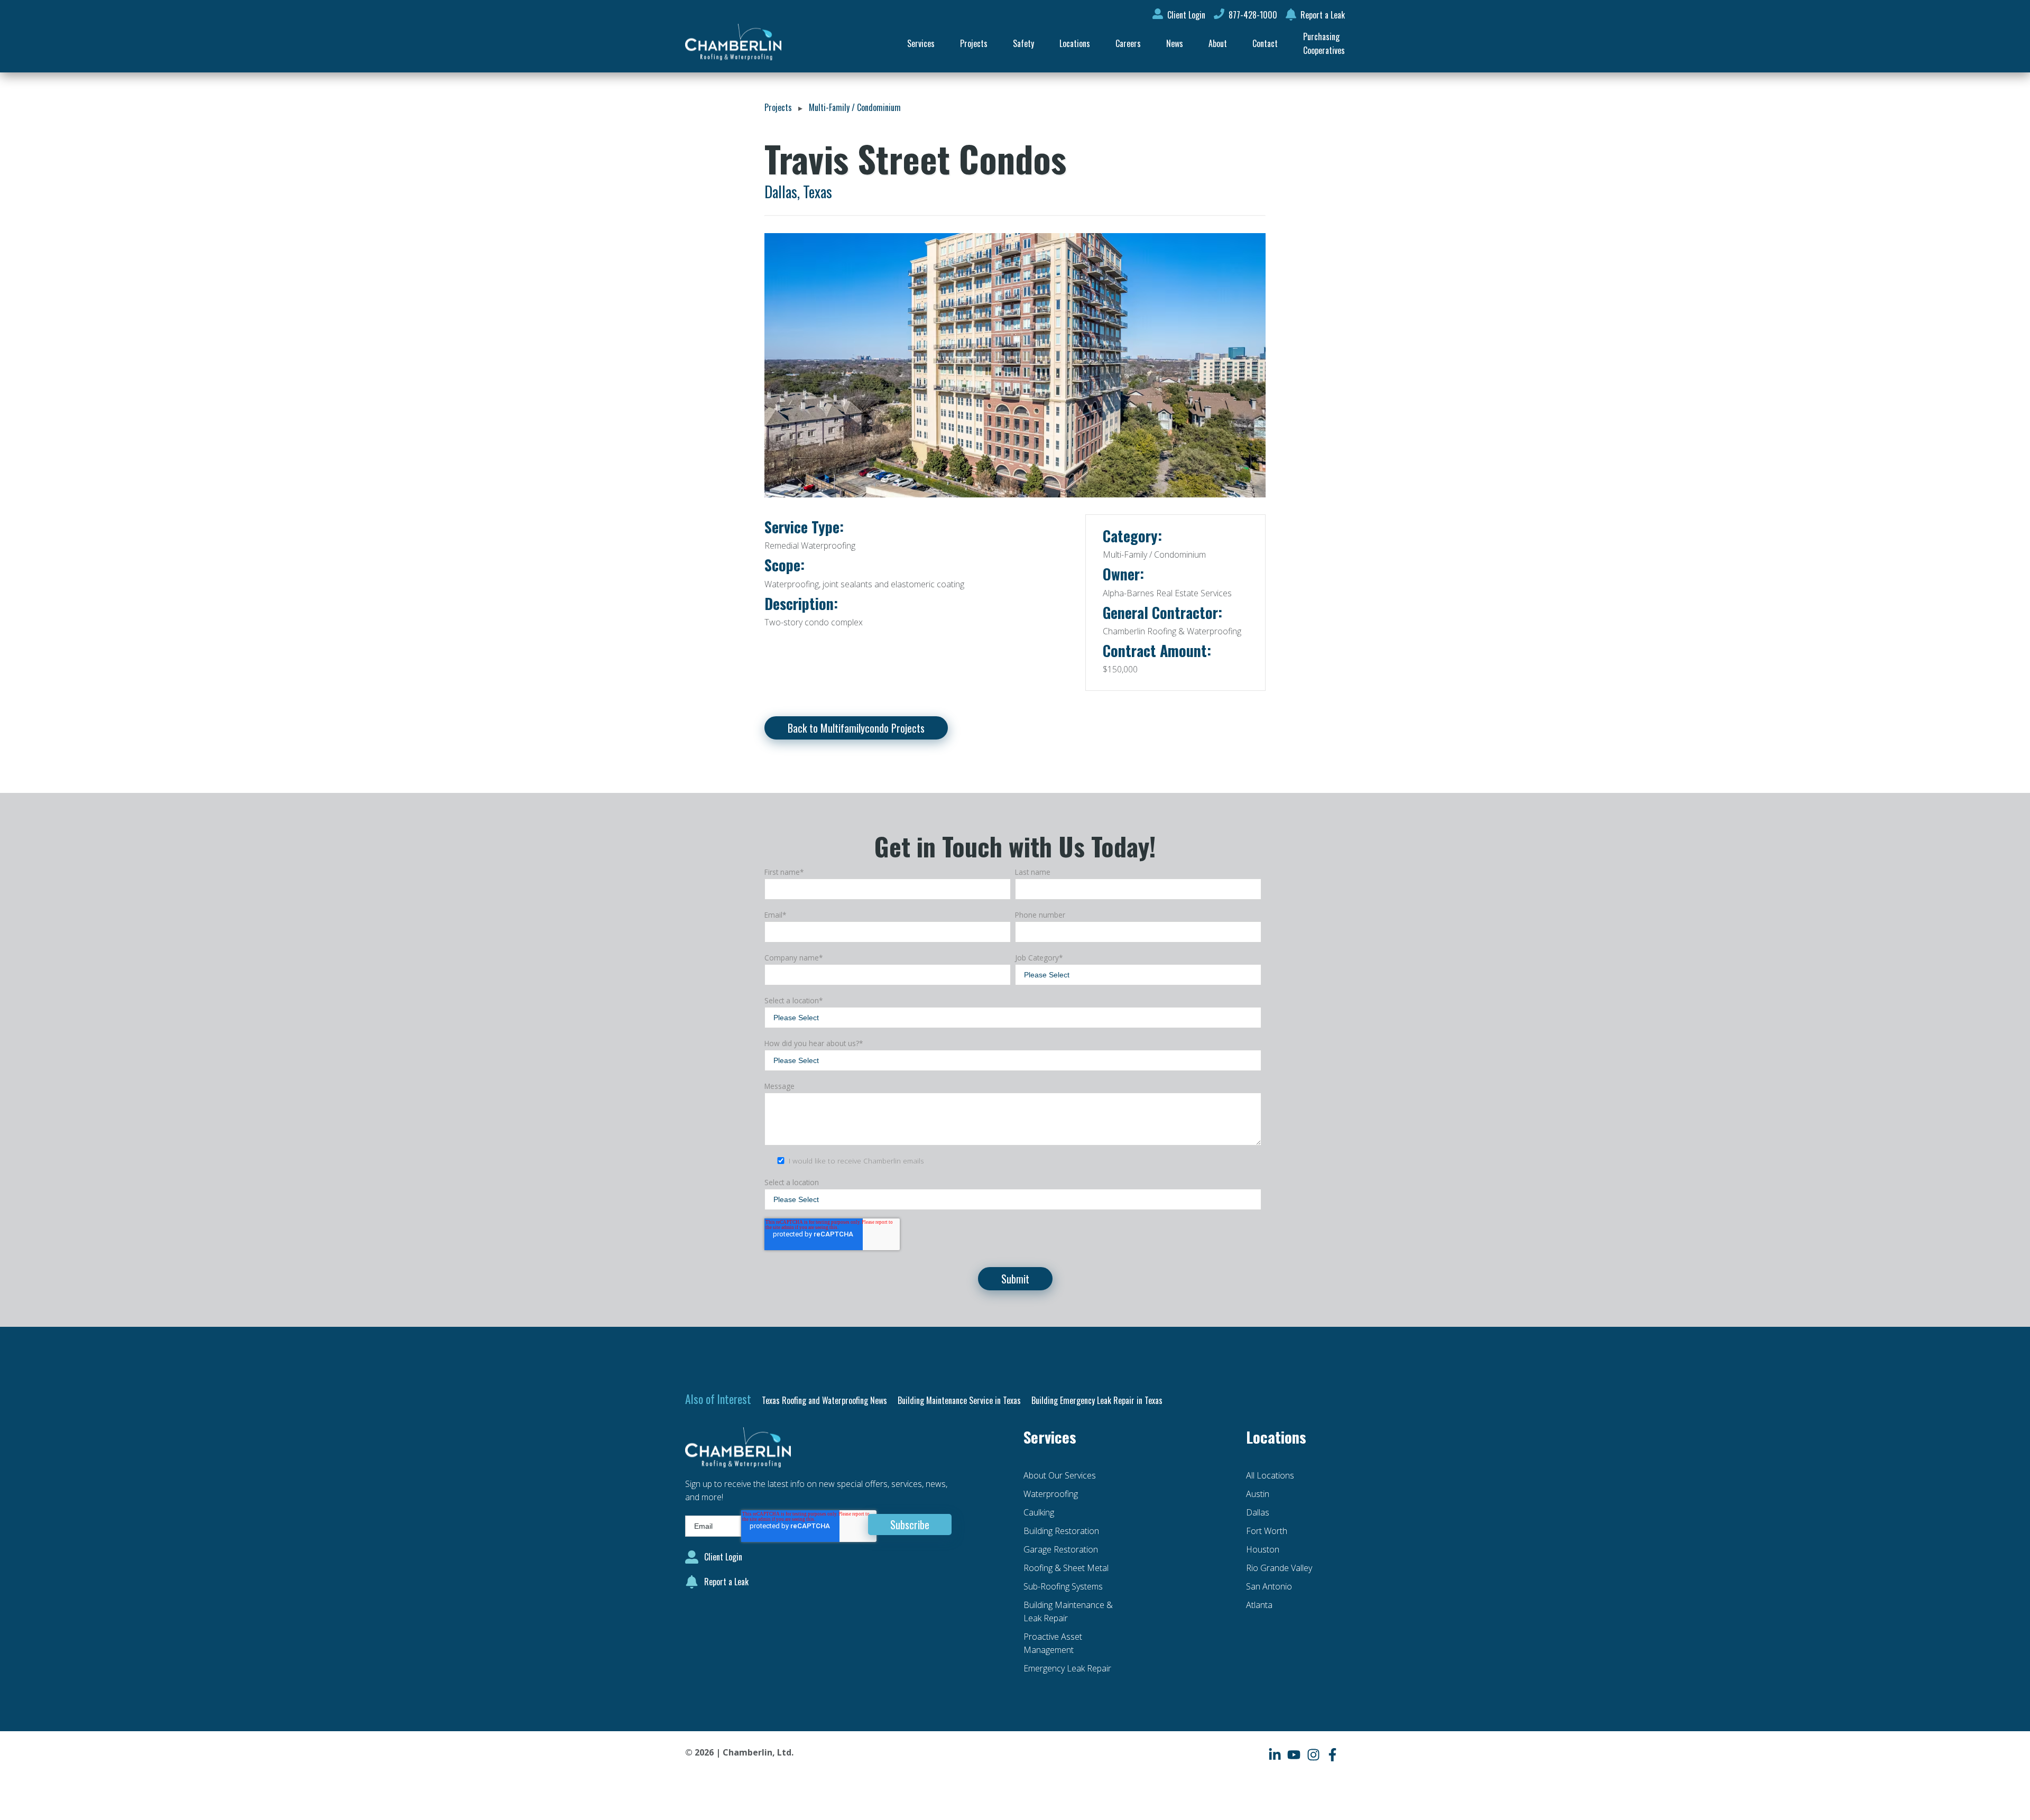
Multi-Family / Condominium (855, 107)
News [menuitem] (1175, 43)
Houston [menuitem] (1263, 1549)
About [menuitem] (1218, 43)
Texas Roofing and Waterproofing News (824, 1400)
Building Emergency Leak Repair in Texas (1097, 1400)
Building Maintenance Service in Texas (959, 1400)
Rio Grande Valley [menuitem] (1279, 1568)
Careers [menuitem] (1128, 43)
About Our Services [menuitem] (1060, 1475)
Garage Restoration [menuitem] (1061, 1549)
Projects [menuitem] (974, 43)
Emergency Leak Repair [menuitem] (1067, 1668)
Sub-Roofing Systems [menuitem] (1063, 1586)
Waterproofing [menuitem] (1051, 1494)
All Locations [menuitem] (1270, 1475)
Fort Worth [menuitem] (1267, 1531)
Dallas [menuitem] (1258, 1512)
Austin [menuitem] (1258, 1494)
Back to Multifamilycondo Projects (856, 728)
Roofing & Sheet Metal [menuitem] (1066, 1568)
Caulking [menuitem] (1039, 1512)
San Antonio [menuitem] (1269, 1586)
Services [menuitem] (921, 43)
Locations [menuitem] (1075, 43)
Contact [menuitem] (1265, 43)
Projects (778, 107)
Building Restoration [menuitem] (1061, 1531)
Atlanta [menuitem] (1259, 1605)
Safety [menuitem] (1023, 43)
